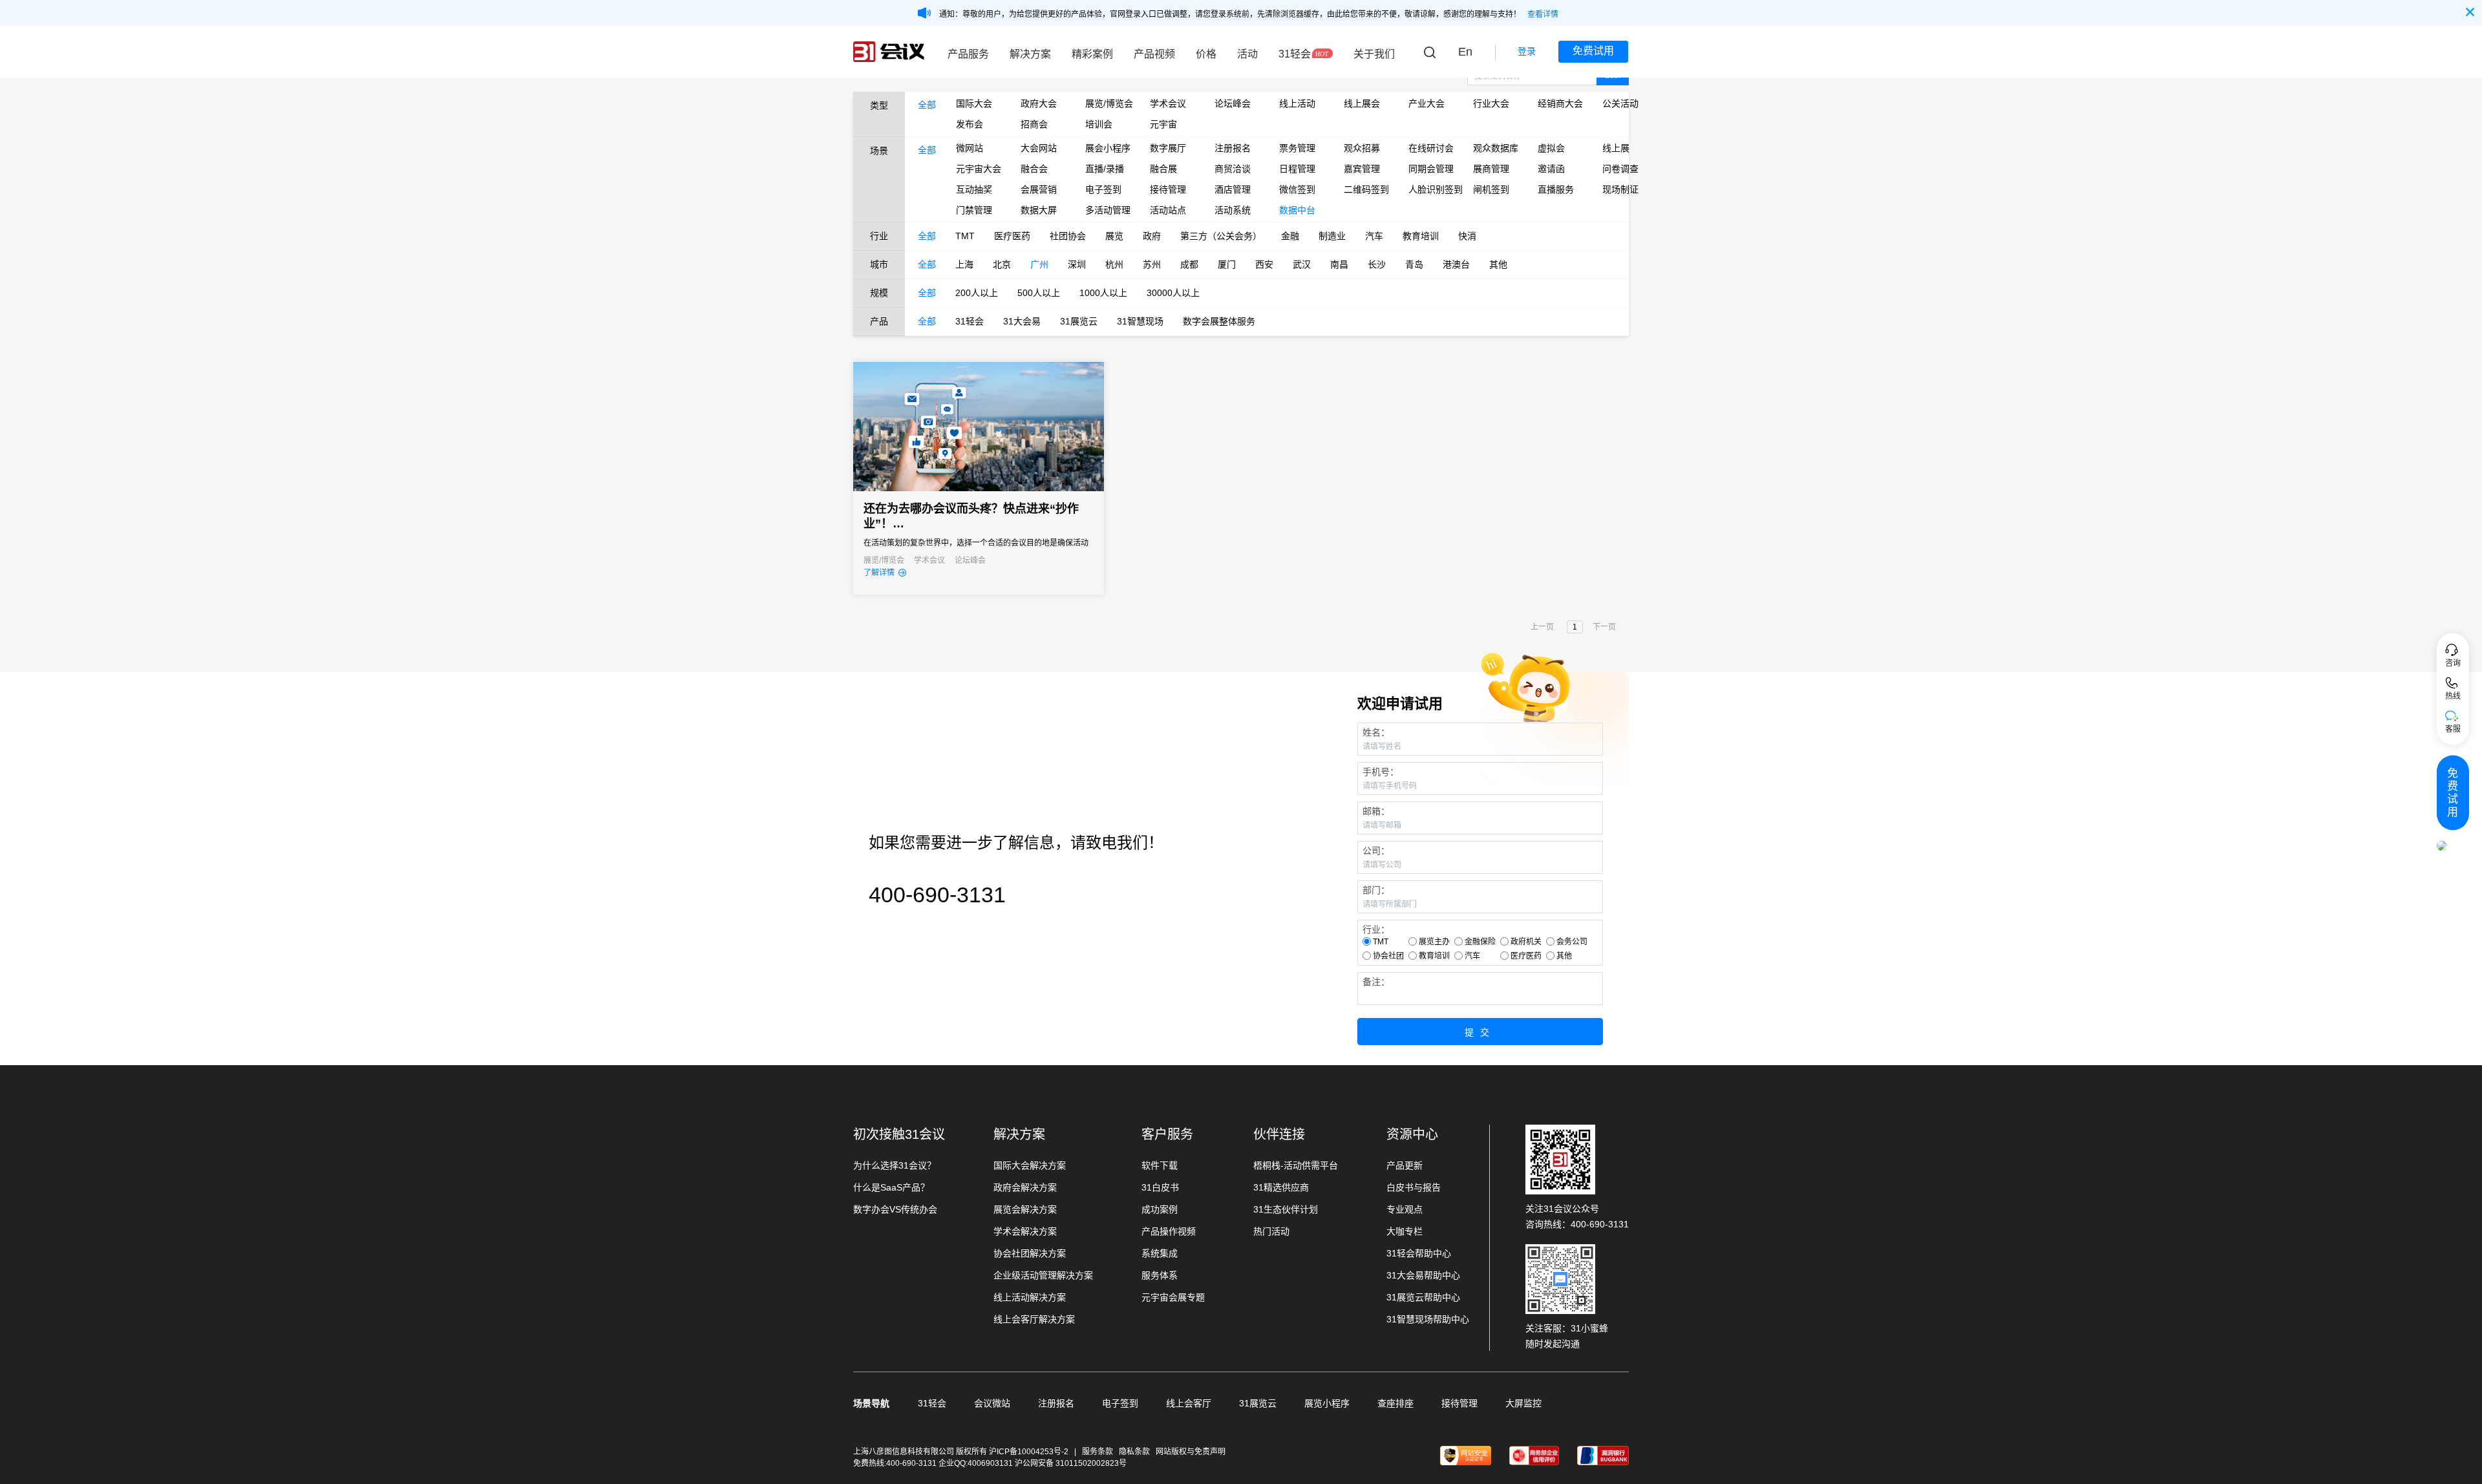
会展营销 (1039, 189)
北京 (1002, 264)
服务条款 (1098, 1452)
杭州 (1114, 264)
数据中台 (1297, 210)
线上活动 (1297, 103)
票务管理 (1297, 148)
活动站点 (1168, 210)
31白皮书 (1160, 1187)
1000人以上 (1103, 293)
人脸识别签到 (1431, 189)
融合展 (1163, 169)
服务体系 (1160, 1275)
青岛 (1414, 264)
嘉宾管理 (1362, 169)
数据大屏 (1039, 210)
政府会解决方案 (1025, 1187)
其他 (1498, 264)
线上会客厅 (1189, 1403)
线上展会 (1362, 103)
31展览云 (1079, 321)
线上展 (1616, 148)
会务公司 (1572, 942)
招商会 (1034, 124)
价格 (1206, 54)
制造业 (1332, 236)
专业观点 (1405, 1209)
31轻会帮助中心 (1419, 1253)
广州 (1039, 264)
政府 (1152, 236)
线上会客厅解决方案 (1034, 1319)
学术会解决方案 (1025, 1231)
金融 (1290, 236)
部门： (1376, 890)
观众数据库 (1496, 148)
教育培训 (1421, 236)
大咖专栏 (1405, 1231)
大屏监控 (1523, 1403)
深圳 (1077, 264)
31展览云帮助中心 (1423, 1297)
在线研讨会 (1431, 148)
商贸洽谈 (1233, 169)
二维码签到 (1366, 189)
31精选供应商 (1281, 1187)
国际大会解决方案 (1030, 1165)
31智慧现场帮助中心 (1428, 1319)
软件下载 (1160, 1165)
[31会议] (889, 52)
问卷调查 (1620, 169)
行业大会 (1491, 103)
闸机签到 (1491, 189)
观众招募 (1362, 148)
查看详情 (1543, 14)
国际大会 (974, 103)
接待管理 (1168, 189)
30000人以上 (1173, 293)
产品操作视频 (1169, 1231)
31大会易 (1022, 321)
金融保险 (1480, 942)
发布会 (970, 124)
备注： (1376, 982)
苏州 (1152, 264)
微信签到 (1297, 189)
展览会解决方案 (1025, 1209)
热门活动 (1271, 1231)
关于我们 (1374, 54)
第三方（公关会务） (1221, 236)
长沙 (1377, 264)
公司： (1376, 851)
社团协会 (1068, 236)
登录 (1527, 51)
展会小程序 (1108, 148)
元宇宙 (1163, 124)
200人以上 (977, 293)
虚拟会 (1551, 148)
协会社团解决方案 (1030, 1253)
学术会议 (1168, 103)
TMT (965, 236)
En (1465, 52)
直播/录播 (1105, 169)
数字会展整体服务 (1219, 321)
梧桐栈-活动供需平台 (1296, 1165)
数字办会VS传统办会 (895, 1209)
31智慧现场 (1140, 321)
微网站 (970, 148)
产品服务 (968, 54)
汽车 (1374, 236)
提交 (1480, 1032)
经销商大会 (1560, 103)
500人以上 (1039, 293)
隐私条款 (1134, 1452)
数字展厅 (1168, 148)
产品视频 (1154, 54)
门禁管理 (974, 210)
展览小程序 (1327, 1403)
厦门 (1227, 264)
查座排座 (1395, 1403)
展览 (1114, 236)
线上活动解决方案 (1030, 1297)
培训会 (1099, 124)
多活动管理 (1108, 210)
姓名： (1376, 732)
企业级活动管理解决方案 (1043, 1275)
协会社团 (1388, 956)
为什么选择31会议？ (895, 1165)
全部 (927, 105)
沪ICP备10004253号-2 (1030, 1452)
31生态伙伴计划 (1286, 1209)
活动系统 (1233, 210)
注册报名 (1233, 148)
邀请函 (1551, 169)
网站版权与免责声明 (1191, 1452)
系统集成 (1160, 1253)
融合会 (1034, 169)
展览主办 (1434, 942)
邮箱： (1376, 811)
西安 (1264, 264)
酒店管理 (1233, 189)
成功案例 (1160, 1209)
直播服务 (1556, 189)
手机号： (1381, 772)
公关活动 (1620, 103)
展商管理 (1491, 169)
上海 (964, 264)
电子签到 (1103, 189)
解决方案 (1030, 54)
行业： (1376, 929)
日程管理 (1297, 169)
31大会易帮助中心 (1423, 1275)
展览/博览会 (1108, 103)
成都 (1189, 264)
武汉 (1302, 264)
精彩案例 (1092, 54)
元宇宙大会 (979, 169)
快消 (1467, 236)
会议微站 (992, 1403)
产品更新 (1405, 1165)
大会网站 (1039, 148)
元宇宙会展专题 (1173, 1297)
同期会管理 (1431, 169)
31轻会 (1295, 54)
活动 (1247, 54)
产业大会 (1427, 103)
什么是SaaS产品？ (891, 1187)
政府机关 (1526, 942)
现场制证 (1620, 189)
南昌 (1339, 264)
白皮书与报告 (1414, 1187)
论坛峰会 (1233, 103)
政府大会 (1039, 103)
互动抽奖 (974, 189)
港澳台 (1456, 264)
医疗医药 (1012, 236)
